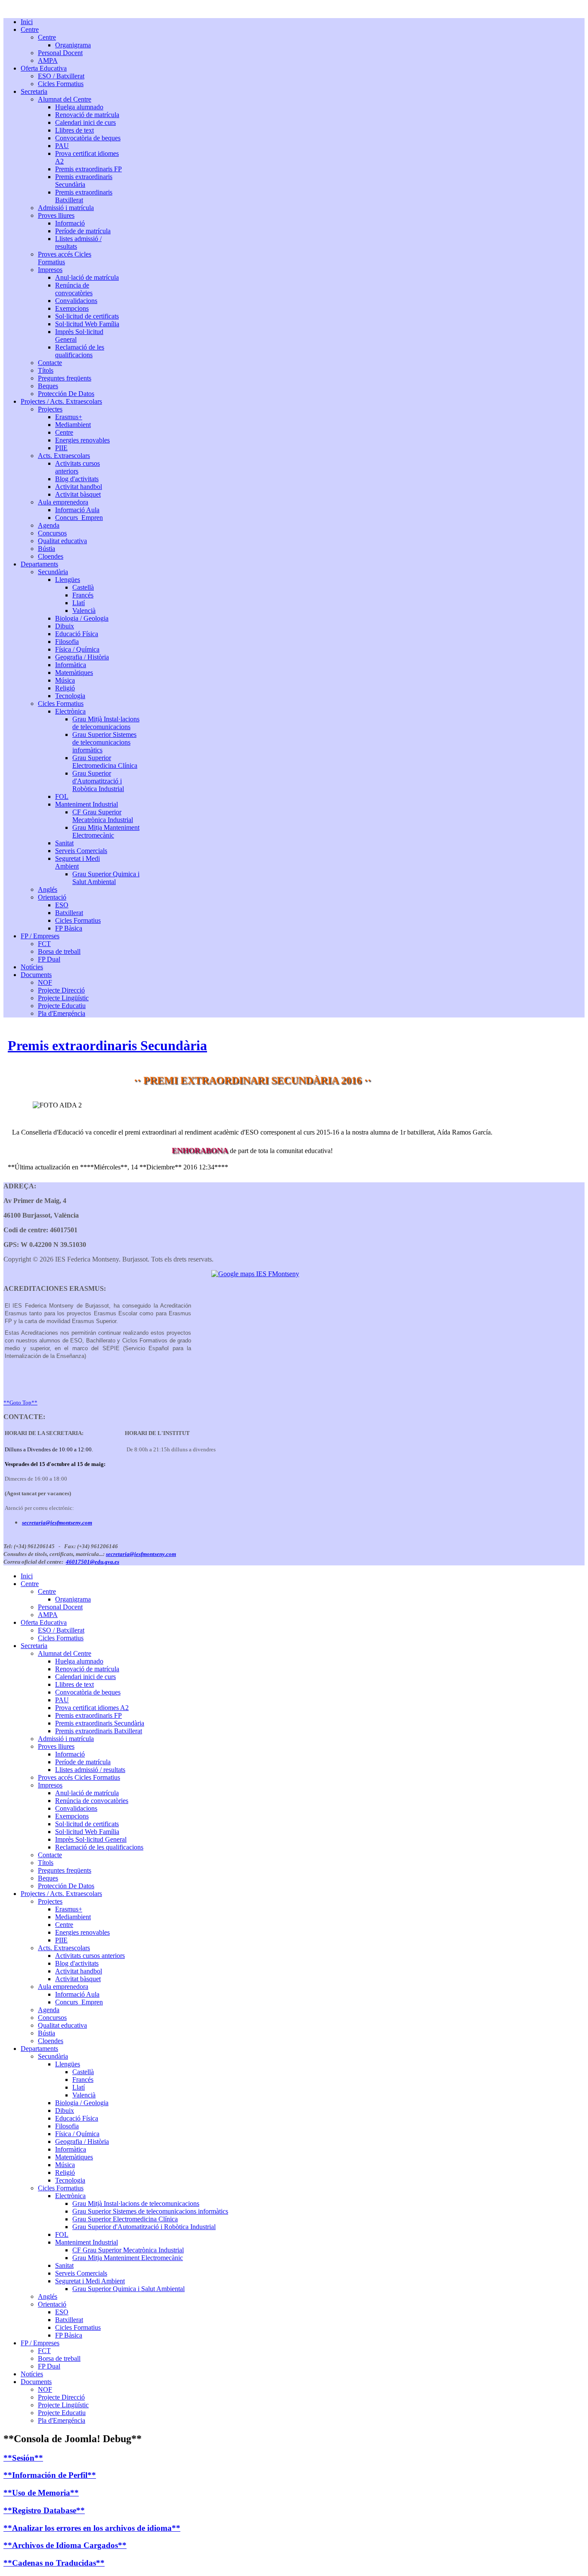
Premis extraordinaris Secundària (107, 1045)
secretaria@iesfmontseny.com (57, 1523)
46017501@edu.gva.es (93, 1562)
